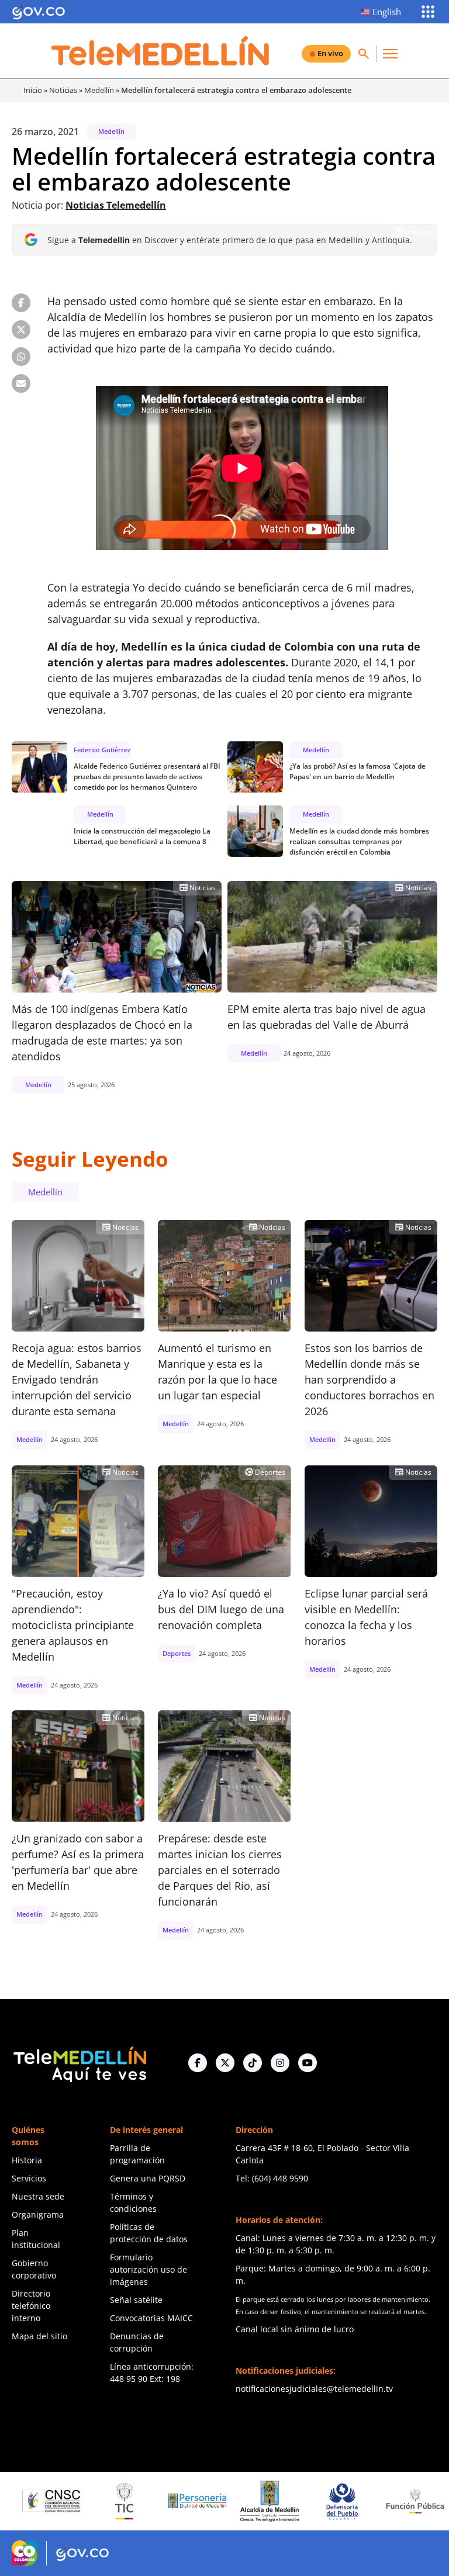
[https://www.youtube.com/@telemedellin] (308, 2063)
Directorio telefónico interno (31, 2306)
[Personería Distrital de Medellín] (143, 2501)
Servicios (29, 2178)
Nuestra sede (38, 2196)
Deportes (265, 1472)
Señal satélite (136, 2300)
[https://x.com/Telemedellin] (225, 2063)
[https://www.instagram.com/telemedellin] (280, 2063)
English (387, 12)
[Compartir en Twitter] (21, 330)
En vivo (330, 53)
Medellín (99, 90)
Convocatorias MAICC (151, 2318)
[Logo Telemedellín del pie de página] (79, 2063)
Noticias (63, 90)
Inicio (33, 90)
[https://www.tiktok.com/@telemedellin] (253, 2063)
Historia (27, 2160)
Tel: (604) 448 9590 (272, 2178)
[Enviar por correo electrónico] (21, 383)
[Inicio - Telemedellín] (160, 51)
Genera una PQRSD (148, 2178)
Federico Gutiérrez (102, 750)
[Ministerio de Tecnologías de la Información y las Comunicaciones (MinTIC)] (70, 2501)
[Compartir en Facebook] (21, 303)
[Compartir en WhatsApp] (21, 357)
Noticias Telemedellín (116, 205)
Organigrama (38, 2214)
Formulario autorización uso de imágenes (148, 2269)
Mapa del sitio (39, 2336)
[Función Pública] (361, 2501)
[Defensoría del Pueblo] (288, 2501)
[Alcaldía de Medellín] (215, 2501)
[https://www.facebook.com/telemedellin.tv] (198, 2063)
